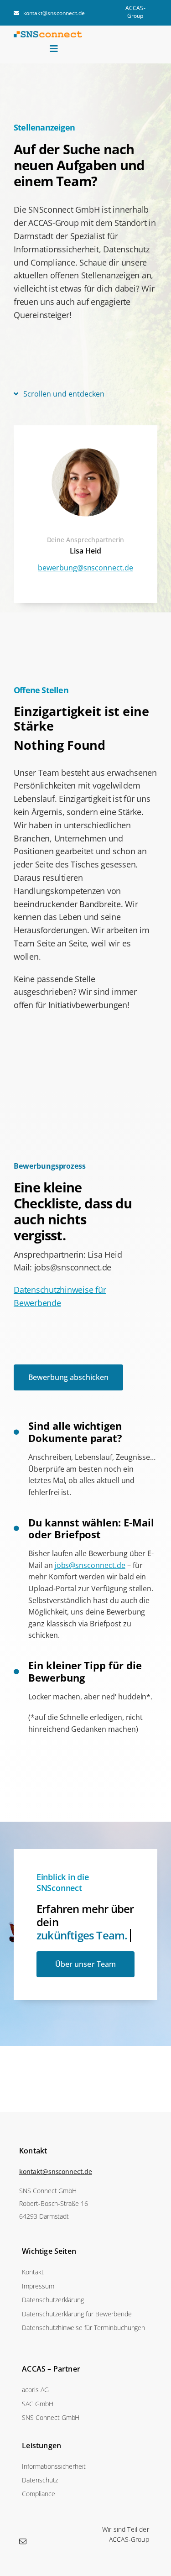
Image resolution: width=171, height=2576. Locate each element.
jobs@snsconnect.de (90, 1565)
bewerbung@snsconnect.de (85, 568)
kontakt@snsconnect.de (56, 2171)
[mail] (23, 2541)
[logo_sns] (48, 35)
